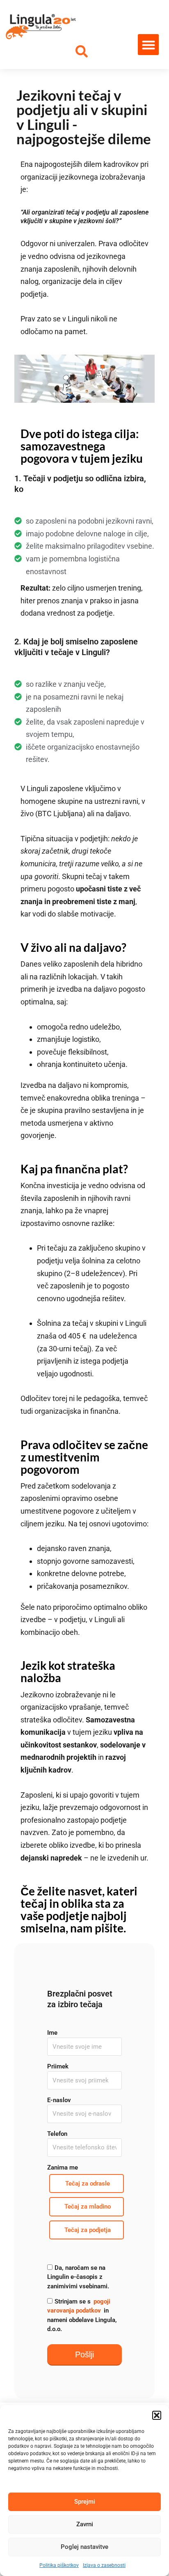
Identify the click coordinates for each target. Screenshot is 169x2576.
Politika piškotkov (59, 2565)
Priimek (58, 2066)
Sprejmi (85, 2502)
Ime (52, 2033)
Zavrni (85, 2524)
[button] (157, 2415)
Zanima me (63, 2167)
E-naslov (59, 2100)
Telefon (57, 2134)
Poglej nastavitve (84, 2547)
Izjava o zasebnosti (104, 2565)
